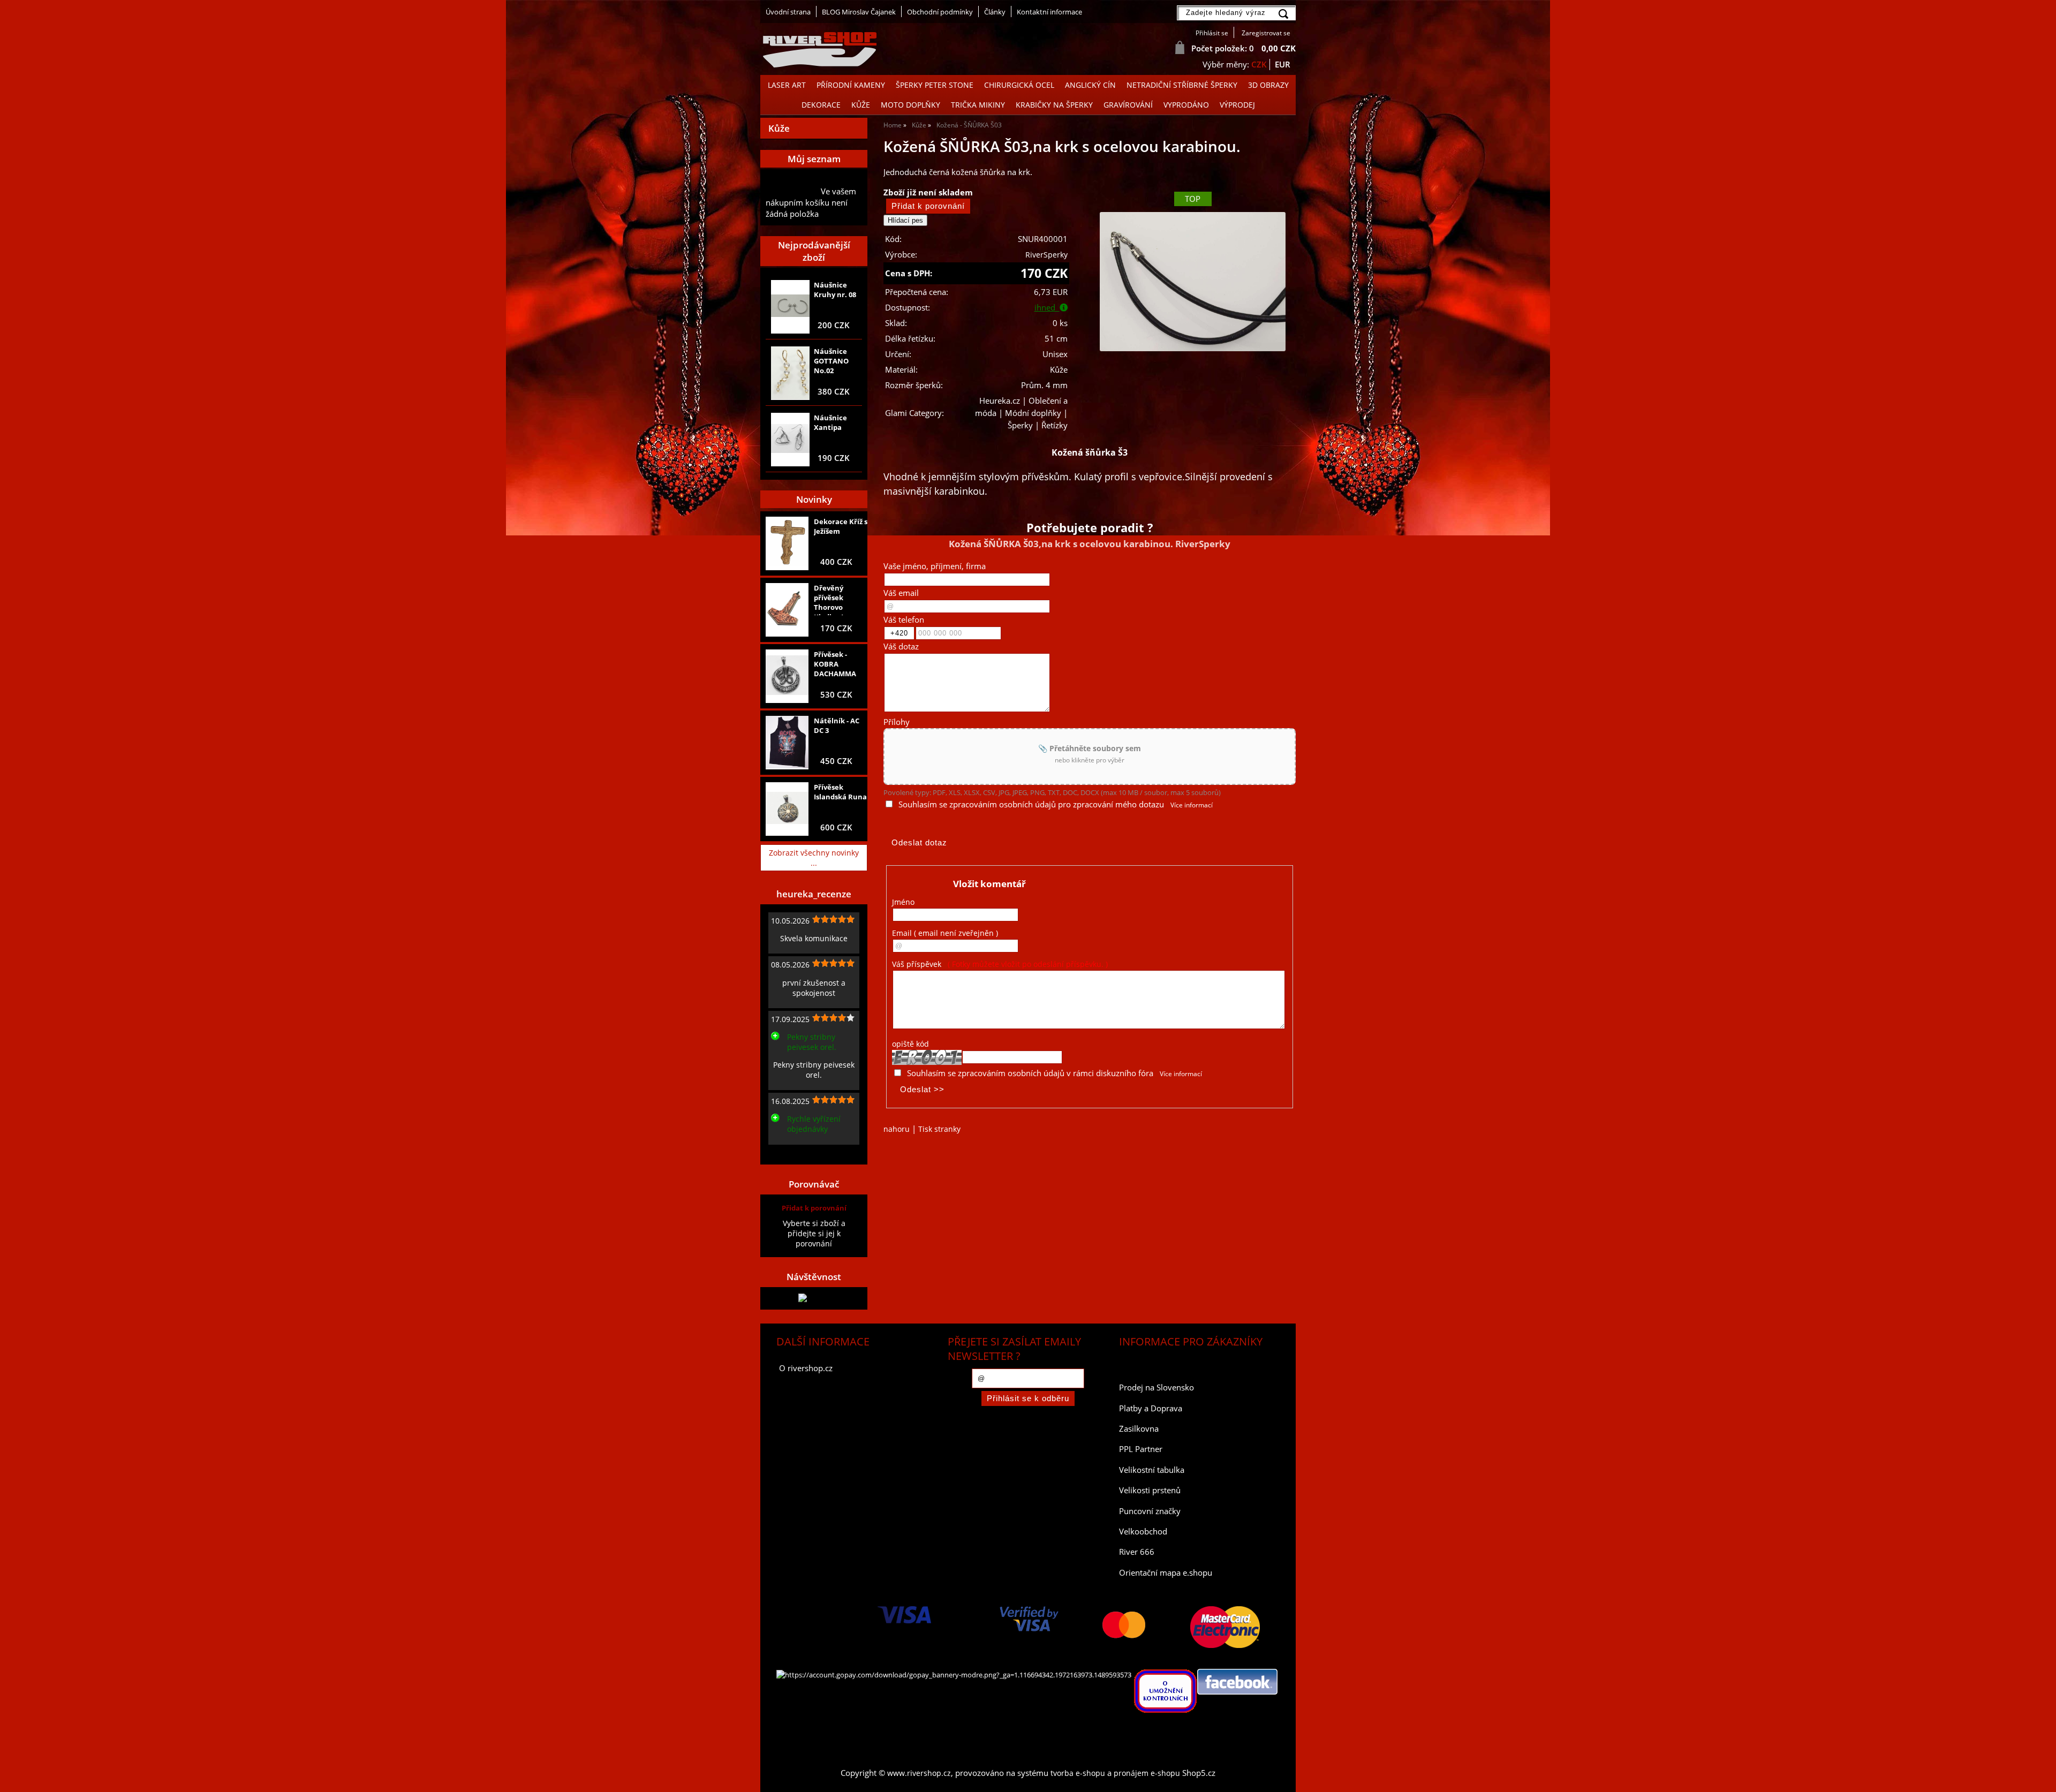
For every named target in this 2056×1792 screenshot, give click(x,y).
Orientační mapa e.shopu (1166, 1573)
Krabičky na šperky (1054, 105)
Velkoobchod (1143, 1532)
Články (995, 12)
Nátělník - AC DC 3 (837, 725)
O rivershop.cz (806, 1368)
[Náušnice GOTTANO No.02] (790, 373)
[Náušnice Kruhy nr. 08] (790, 307)
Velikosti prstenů (1150, 1490)
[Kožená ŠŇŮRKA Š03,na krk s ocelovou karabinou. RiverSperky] (1192, 282)
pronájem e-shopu (1147, 1773)
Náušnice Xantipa (830, 422)
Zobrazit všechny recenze (811, 1153)
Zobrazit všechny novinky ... (814, 858)
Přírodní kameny (851, 85)
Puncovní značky (1150, 1511)
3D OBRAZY (1268, 85)
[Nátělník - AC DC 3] (787, 743)
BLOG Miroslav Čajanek (859, 12)
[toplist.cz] (814, 1298)
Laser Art (787, 85)
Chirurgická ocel (1019, 85)
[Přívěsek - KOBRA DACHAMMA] (787, 676)
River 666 (1137, 1552)
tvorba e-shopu (1078, 1773)
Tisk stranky (939, 1129)
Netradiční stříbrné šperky (1182, 85)
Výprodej (1237, 105)
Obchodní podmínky (940, 12)
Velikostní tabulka (1152, 1470)
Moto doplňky (910, 105)
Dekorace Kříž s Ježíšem (841, 526)
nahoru (897, 1129)
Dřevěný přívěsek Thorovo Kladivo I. (830, 599)
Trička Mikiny (978, 105)
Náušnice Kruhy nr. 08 (835, 290)
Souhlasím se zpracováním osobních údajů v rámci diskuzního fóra (1030, 1073)
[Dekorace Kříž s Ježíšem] (787, 543)
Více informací (1192, 805)
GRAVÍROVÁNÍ (1128, 105)
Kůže (861, 105)
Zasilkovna (1139, 1429)
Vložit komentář (989, 884)
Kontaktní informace (1049, 12)
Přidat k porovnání (814, 1208)
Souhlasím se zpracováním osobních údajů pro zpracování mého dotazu (1031, 804)
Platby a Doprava (1151, 1408)
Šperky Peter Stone (935, 85)
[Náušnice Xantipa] (790, 440)
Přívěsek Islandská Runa (840, 792)
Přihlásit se (1212, 33)
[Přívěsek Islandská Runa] (787, 809)
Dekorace (821, 105)
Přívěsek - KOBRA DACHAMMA (835, 664)
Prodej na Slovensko (1156, 1388)
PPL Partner (1141, 1449)
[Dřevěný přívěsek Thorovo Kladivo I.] (787, 610)
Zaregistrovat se (1266, 33)
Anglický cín (1090, 85)
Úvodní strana (788, 12)
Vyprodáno (1186, 105)
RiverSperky (1046, 255)
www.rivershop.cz (919, 1773)
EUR (1283, 65)
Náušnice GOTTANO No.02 (831, 361)
